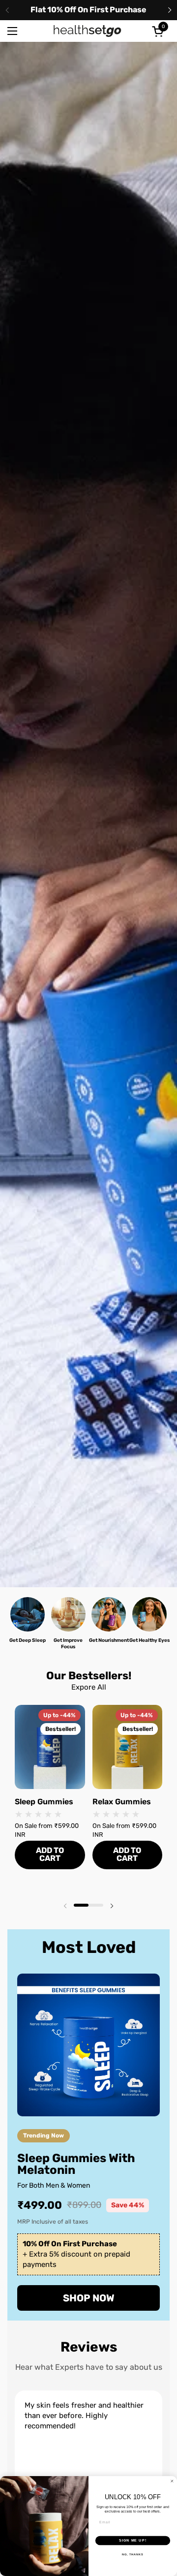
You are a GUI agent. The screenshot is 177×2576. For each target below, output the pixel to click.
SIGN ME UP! (133, 2541)
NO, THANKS (133, 2554)
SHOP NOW (89, 2298)
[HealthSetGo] (88, 31)
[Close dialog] (172, 2481)
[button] (159, 31)
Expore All (89, 1687)
